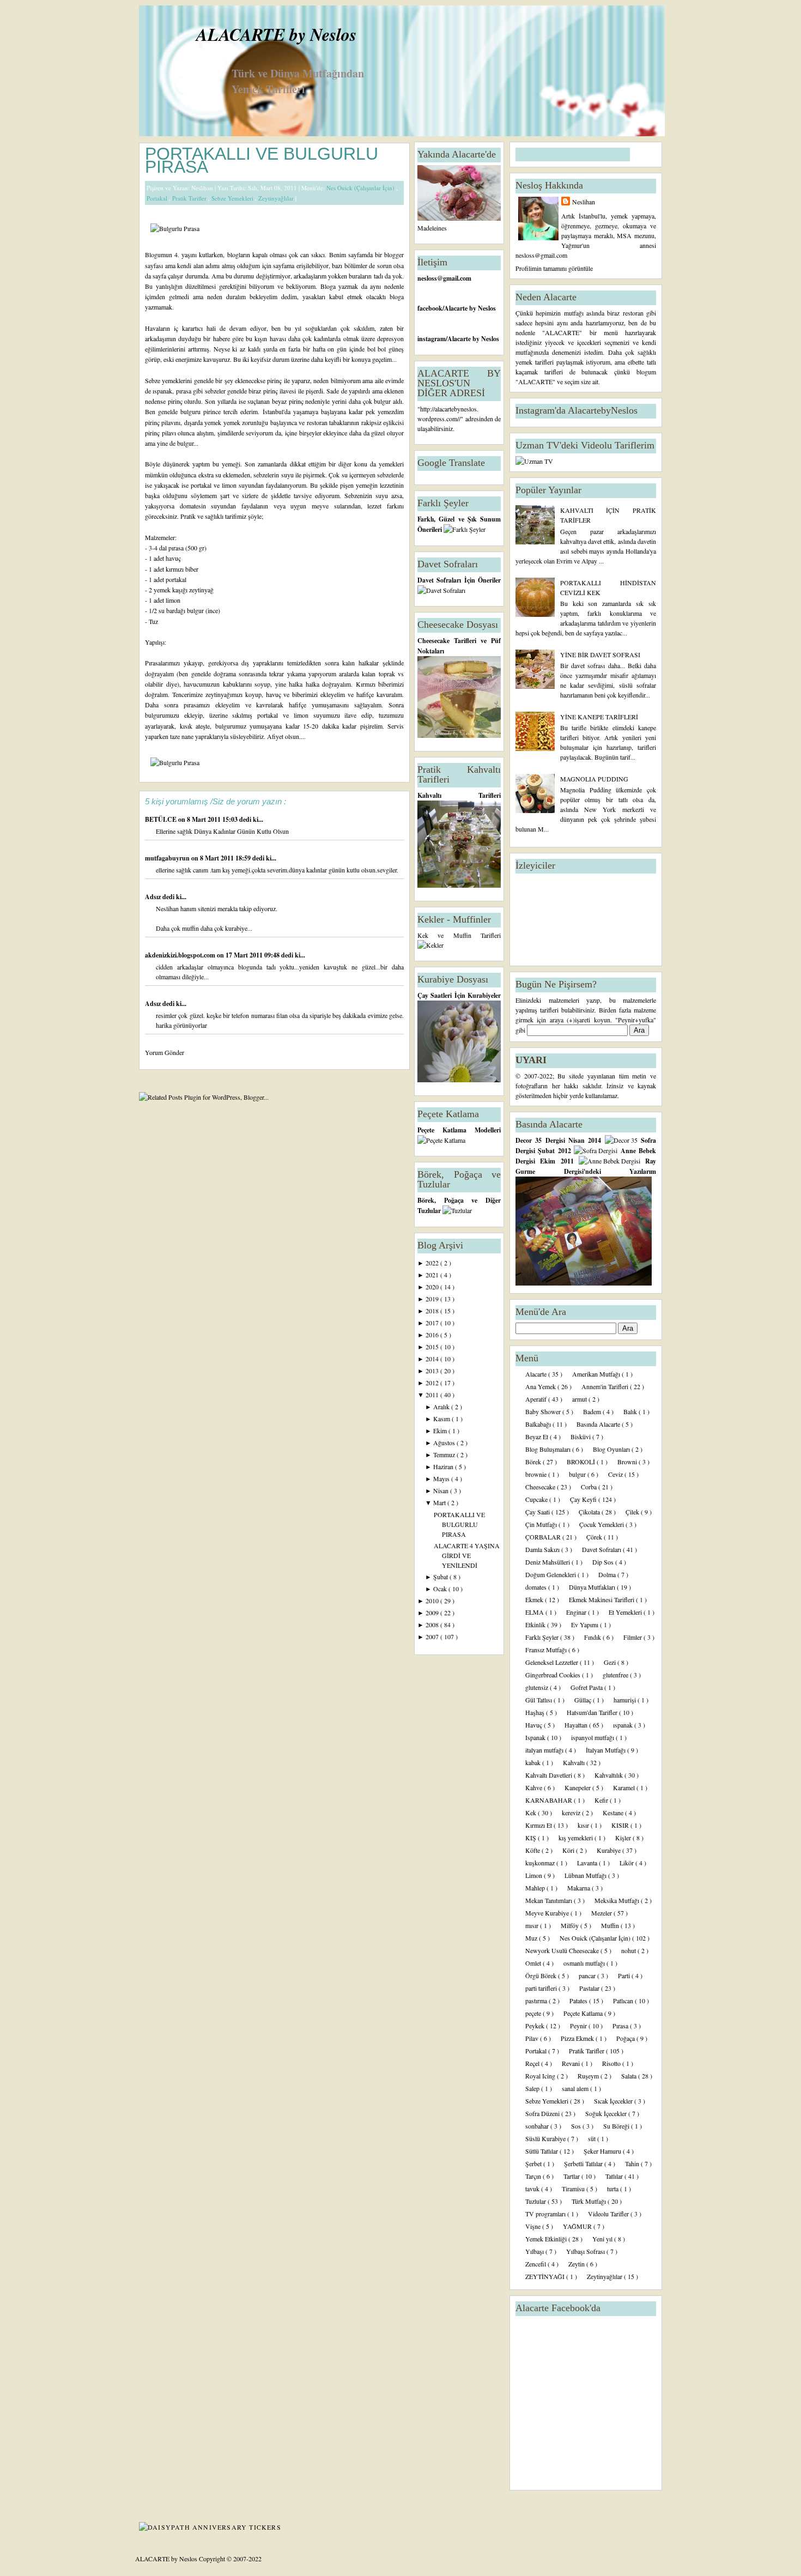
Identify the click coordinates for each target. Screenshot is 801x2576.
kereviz (572, 1813)
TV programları (546, 2214)
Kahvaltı (575, 1762)
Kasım (442, 1419)
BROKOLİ (582, 1462)
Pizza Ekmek (578, 2038)
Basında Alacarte (599, 1424)
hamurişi (626, 1700)
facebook (430, 308)
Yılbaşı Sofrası (586, 2251)
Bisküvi (581, 1437)
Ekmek (535, 1599)
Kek (532, 1813)
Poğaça (626, 2038)
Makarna (579, 1888)
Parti (625, 1975)
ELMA (535, 1612)
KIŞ (532, 1838)
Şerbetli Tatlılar (584, 2163)
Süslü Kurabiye (546, 2138)
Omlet (534, 1963)
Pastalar (590, 1988)
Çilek (633, 1512)
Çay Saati (538, 1512)
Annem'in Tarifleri (606, 1386)
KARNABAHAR (550, 1800)
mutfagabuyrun (168, 858)
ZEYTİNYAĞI (546, 2276)
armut (580, 1399)
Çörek (595, 1537)
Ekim (441, 1431)
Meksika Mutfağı (618, 1900)
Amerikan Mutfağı (597, 1374)
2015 (433, 1347)
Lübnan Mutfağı (586, 1875)
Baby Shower (544, 1411)
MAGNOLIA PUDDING (594, 779)
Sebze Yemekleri (233, 198)
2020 (433, 1287)
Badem (593, 1411)
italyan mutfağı (545, 1750)
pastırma (537, 2001)
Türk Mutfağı (590, 2201)
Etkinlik (536, 1625)
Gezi (611, 1662)
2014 (433, 1359)
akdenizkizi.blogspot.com (181, 955)
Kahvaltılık (609, 1775)
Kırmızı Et (539, 1825)
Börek (534, 1462)
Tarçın (534, 2176)
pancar (588, 1975)
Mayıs (442, 1478)
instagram (432, 339)
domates (537, 1587)
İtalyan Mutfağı (606, 1750)
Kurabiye (609, 1850)
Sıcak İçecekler (614, 2101)
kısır (584, 1825)
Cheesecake (541, 1487)
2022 (433, 1263)
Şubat (441, 1577)
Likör (627, 1863)
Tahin (633, 2163)
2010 (433, 1601)
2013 (433, 1371)
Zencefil (536, 2264)
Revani (572, 2063)
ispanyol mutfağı (593, 1737)
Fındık (593, 1637)
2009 (433, 1613)
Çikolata (590, 1512)
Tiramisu (574, 2189)
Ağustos (445, 1442)
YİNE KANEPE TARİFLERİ (599, 717)
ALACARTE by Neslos (276, 34)
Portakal (158, 198)
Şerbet (534, 2163)
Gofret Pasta (587, 1687)
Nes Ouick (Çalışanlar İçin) (361, 188)
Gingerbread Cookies (554, 1675)
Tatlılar (615, 2176)
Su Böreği (617, 2126)
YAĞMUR (578, 2226)
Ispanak (536, 1737)
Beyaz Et (538, 1437)
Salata (630, 2076)
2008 (433, 1625)
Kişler (624, 1838)
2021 (433, 1275)
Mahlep (536, 1888)
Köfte (533, 1850)
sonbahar (538, 2126)
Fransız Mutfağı (547, 1650)
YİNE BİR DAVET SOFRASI (600, 654)
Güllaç (584, 1700)
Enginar (577, 1612)
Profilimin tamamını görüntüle (554, 268)
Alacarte (537, 1374)
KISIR (621, 1825)
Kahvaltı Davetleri (550, 1775)
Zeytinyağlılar (277, 198)
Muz (532, 1938)
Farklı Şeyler (543, 1637)
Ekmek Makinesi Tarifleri (602, 1599)
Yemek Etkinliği (547, 2239)
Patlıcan (624, 2001)
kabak (534, 1762)
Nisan (442, 1490)
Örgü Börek (542, 1975)
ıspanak (624, 1725)
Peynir (579, 2026)
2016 (433, 1335)
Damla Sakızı (543, 1549)
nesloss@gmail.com (444, 278)
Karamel (625, 1787)
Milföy (571, 1925)
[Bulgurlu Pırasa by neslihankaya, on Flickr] (175, 228)
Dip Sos (604, 1562)
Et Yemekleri (626, 1612)
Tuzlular (536, 2201)
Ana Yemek (541, 1386)
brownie (537, 1474)
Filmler (633, 1637)
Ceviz (616, 1474)
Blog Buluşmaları (549, 1449)
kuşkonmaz (541, 1863)
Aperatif (537, 1399)
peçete (534, 2013)
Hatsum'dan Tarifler (593, 1712)
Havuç (535, 1725)
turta (614, 2189)
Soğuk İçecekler (607, 2113)
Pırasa (621, 2026)
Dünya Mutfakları (593, 1587)
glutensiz (538, 1687)
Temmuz (445, 1454)
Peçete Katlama (584, 2013)
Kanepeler (578, 1787)
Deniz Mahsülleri (548, 1562)
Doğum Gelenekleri (551, 1574)
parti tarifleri (542, 1988)
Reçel (533, 2063)
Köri (569, 1850)
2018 (433, 1311)
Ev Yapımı (585, 1625)
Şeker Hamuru (603, 2151)
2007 (433, 1636)
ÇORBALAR (544, 1537)
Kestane (614, 1813)
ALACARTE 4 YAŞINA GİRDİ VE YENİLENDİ (467, 1555)
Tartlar (572, 2176)
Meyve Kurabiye (548, 1913)
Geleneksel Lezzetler (553, 1662)
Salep (533, 2088)
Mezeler (602, 1913)
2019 (433, 1299)
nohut (629, 1950)
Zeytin (577, 2264)
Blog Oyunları (612, 1449)
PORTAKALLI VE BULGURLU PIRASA (262, 160)
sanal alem (576, 2088)
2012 (433, 1383)
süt (593, 2138)
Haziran (444, 1466)
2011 (433, 1395)
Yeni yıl (603, 2239)
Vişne (534, 2226)
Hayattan (577, 1725)
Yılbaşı (535, 2251)
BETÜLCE (162, 819)
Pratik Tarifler (190, 198)
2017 (433, 1323)
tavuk (533, 2189)
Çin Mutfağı (542, 1524)
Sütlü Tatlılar (542, 2151)
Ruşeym (589, 2076)
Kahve (535, 1787)
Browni (628, 1462)
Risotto (612, 2063)
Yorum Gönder (165, 1052)
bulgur (578, 1474)
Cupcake (537, 1499)
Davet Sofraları (602, 1549)
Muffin (611, 1925)
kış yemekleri (577, 1838)
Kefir (602, 1800)
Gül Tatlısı (539, 1700)
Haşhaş (536, 1712)
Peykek (536, 2026)
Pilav (533, 2038)
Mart (440, 1502)
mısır (533, 1925)
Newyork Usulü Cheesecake (563, 1950)
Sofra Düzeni (543, 2113)
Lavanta (588, 1863)
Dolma (608, 1574)
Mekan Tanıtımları (550, 1900)
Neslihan (584, 202)
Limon (535, 1875)
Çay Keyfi (584, 1499)
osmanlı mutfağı (585, 1963)
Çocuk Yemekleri (602, 1524)
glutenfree (616, 1675)
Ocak (441, 1589)
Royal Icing (541, 2076)
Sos (577, 2126)
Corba (590, 1487)
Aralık (442, 1407)
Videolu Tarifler (609, 2214)
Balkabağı (539, 1424)
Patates (579, 2001)
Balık (631, 1411)
